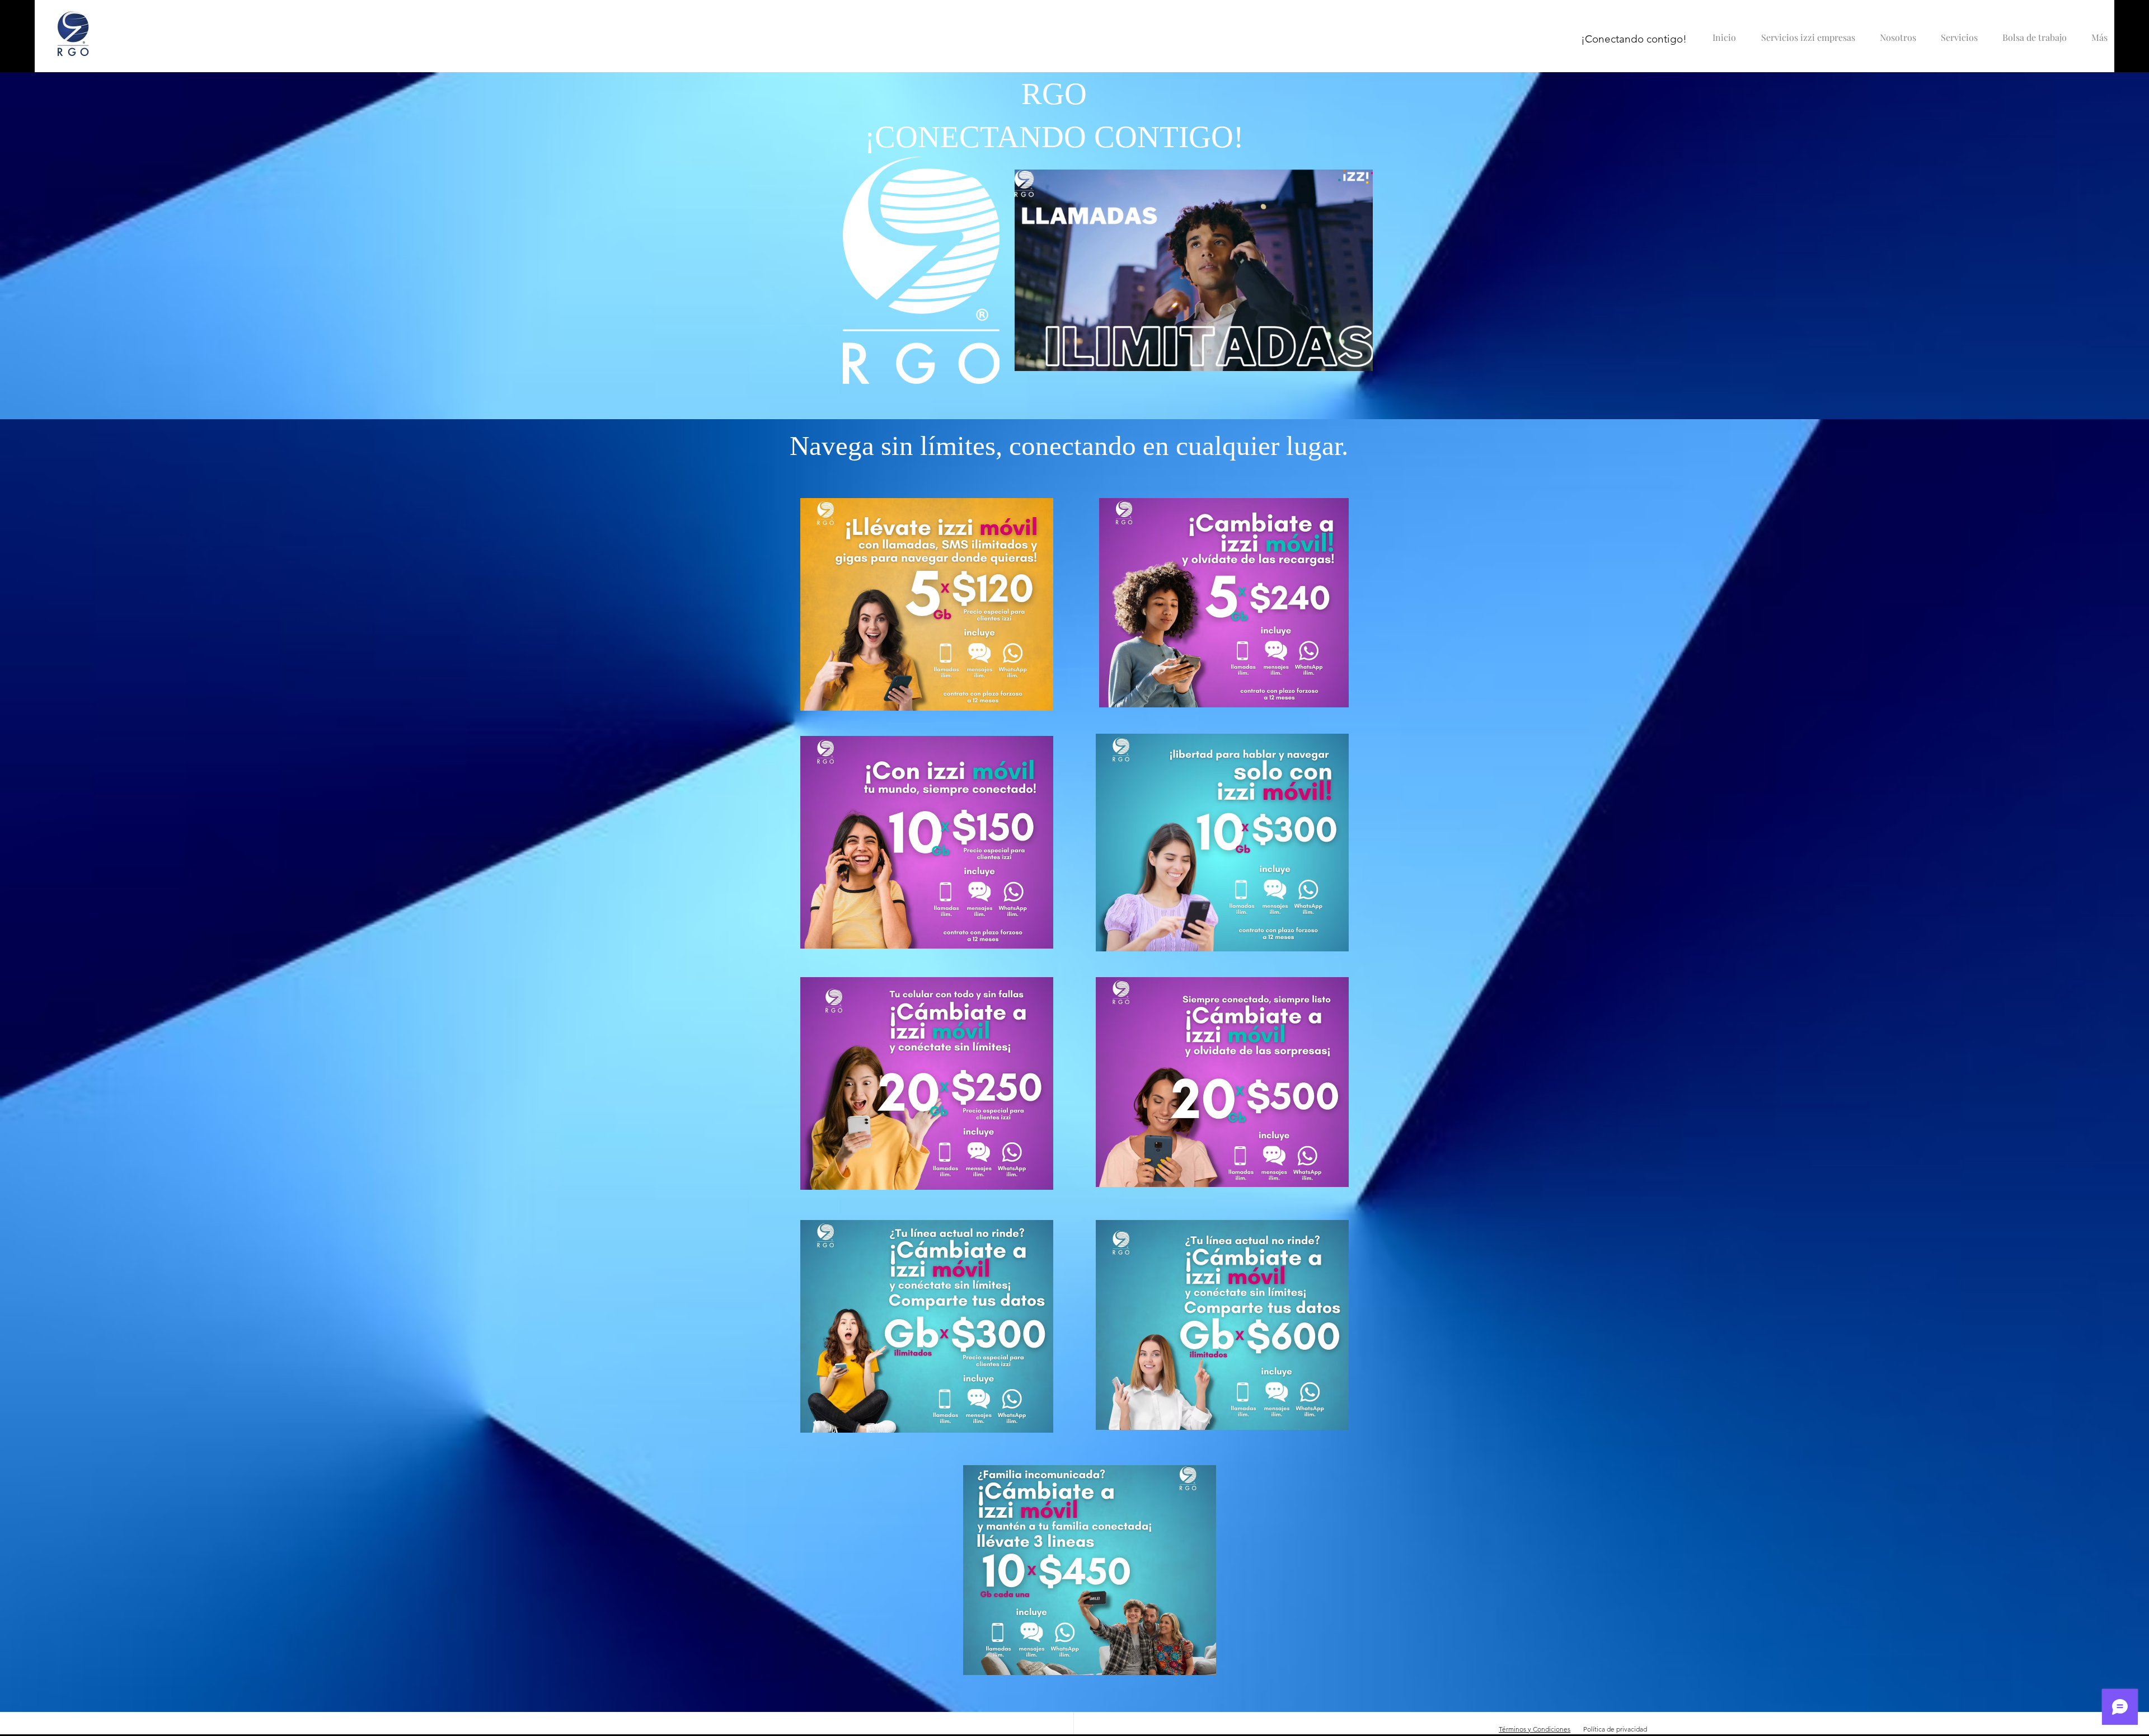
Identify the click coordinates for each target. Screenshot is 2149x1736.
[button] (1359, 359)
